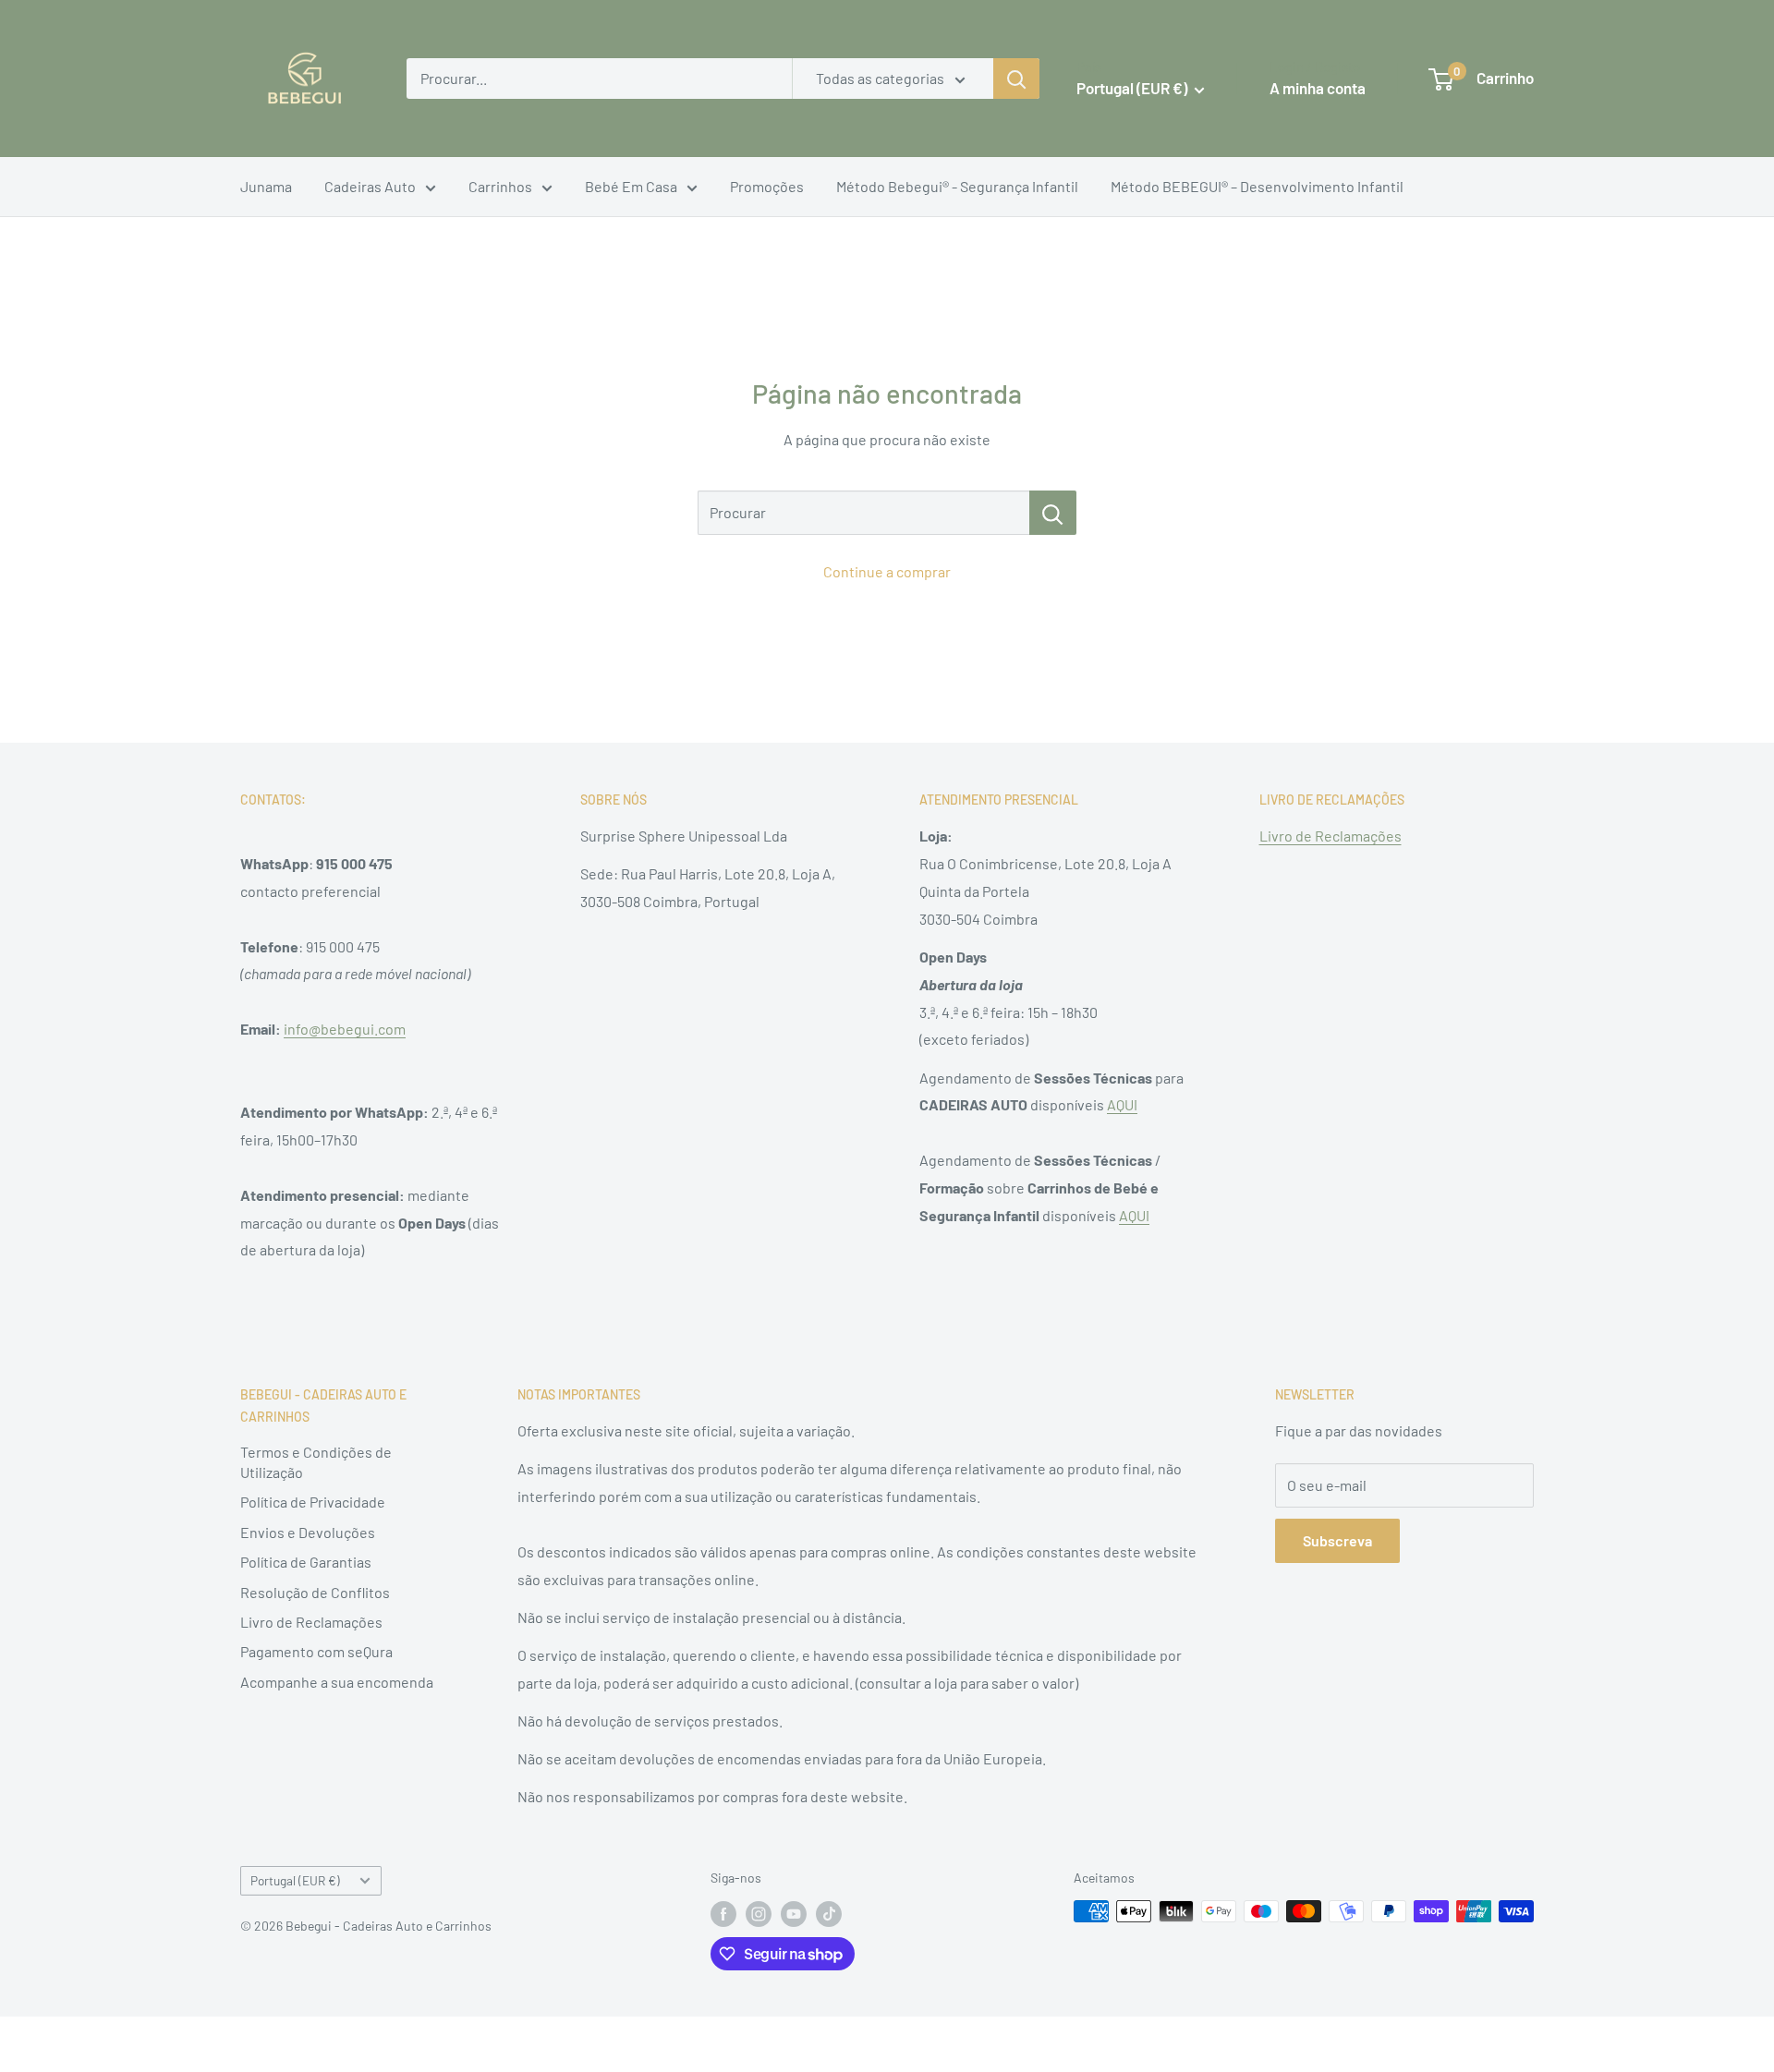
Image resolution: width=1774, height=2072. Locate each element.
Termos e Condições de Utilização (316, 1462)
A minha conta (1318, 88)
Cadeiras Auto (370, 186)
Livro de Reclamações (1330, 836)
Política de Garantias (306, 1562)
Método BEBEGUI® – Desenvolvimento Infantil (1257, 186)
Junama (266, 186)
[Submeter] (1016, 79)
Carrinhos (500, 186)
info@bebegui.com (345, 1029)
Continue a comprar (887, 571)
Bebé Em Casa (631, 186)
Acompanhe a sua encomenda (337, 1682)
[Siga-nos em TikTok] (829, 1913)
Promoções (767, 186)
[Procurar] (1053, 513)
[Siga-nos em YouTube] (794, 1913)
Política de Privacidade (313, 1502)
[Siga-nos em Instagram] (759, 1913)
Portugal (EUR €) (295, 1880)
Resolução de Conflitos (315, 1592)
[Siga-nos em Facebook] (723, 1913)
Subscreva (1337, 1540)
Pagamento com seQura (316, 1651)
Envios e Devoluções (308, 1532)
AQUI (1122, 1104)
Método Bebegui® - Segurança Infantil (957, 186)
